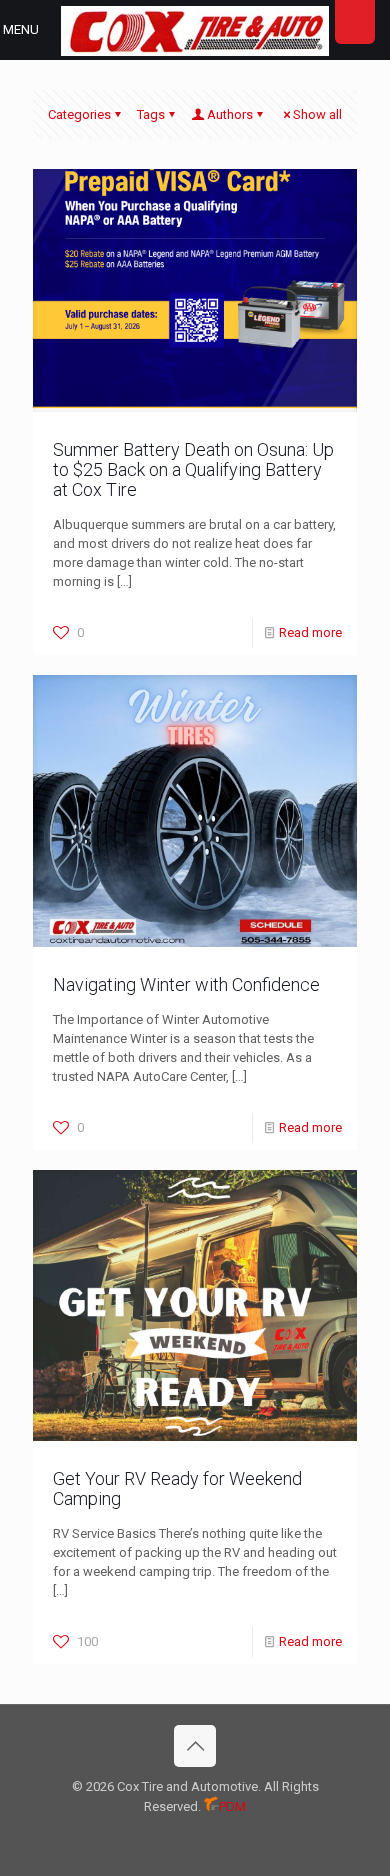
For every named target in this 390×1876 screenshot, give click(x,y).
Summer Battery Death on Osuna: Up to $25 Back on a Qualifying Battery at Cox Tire (193, 469)
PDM (232, 1806)
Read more (310, 632)
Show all (317, 114)
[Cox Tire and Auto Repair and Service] (195, 30)
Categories (79, 114)
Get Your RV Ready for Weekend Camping (177, 1488)
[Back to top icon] (195, 1746)
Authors (230, 114)
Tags (151, 114)
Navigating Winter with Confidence (186, 984)
